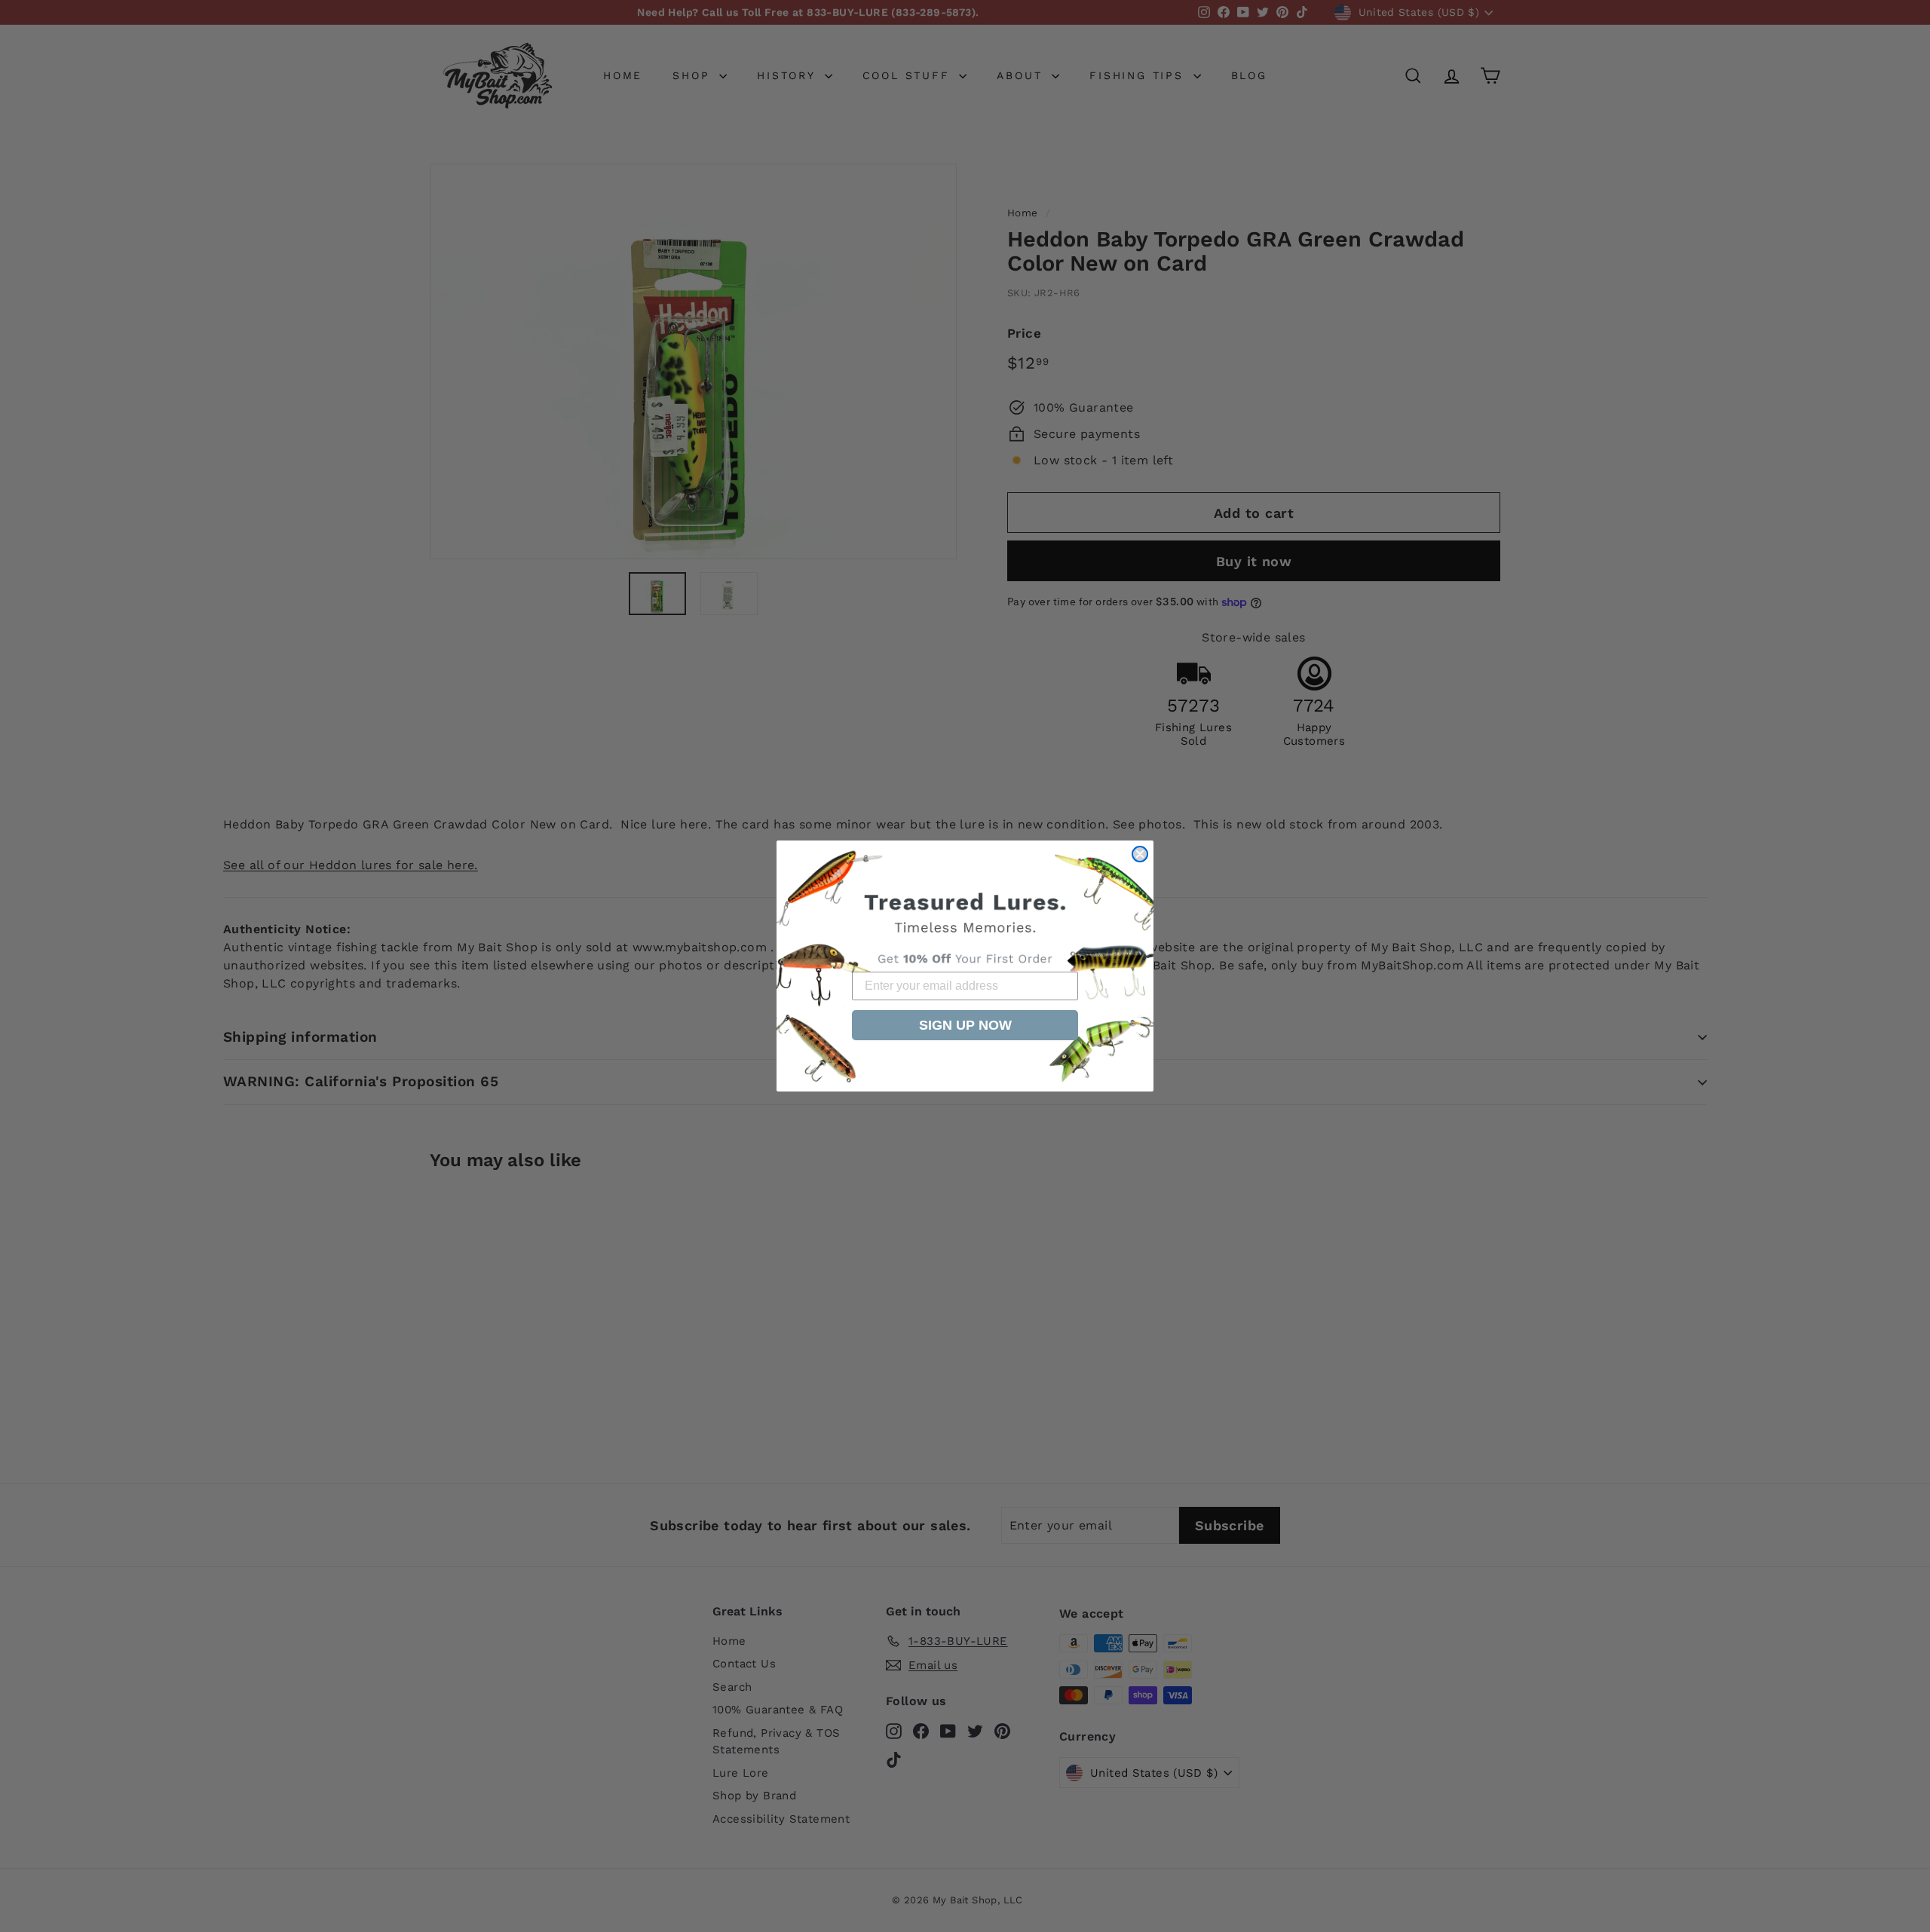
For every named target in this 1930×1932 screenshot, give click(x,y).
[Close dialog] (1140, 854)
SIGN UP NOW (965, 1025)
